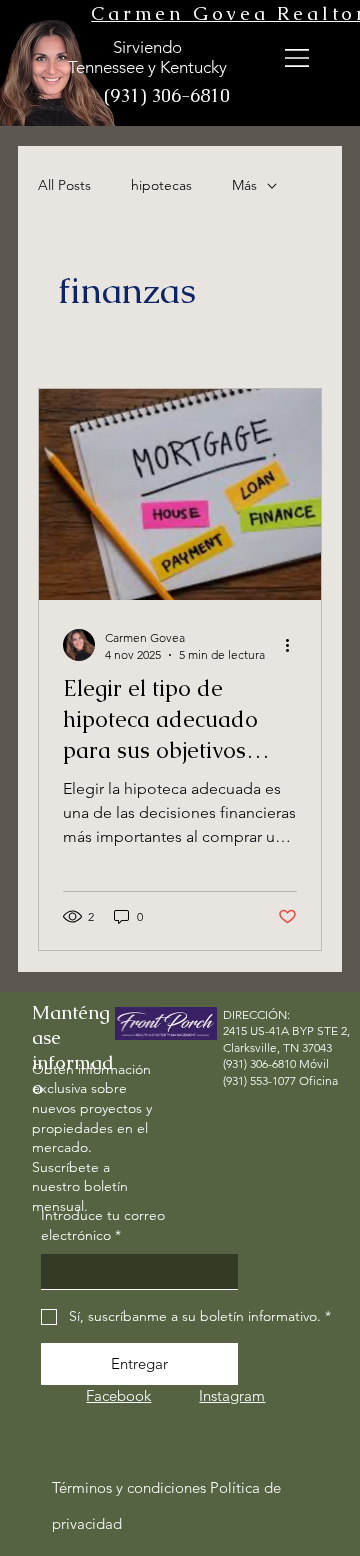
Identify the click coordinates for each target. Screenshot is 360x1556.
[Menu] (297, 57)
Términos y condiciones (129, 1487)
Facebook (118, 1395)
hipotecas (161, 185)
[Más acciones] (294, 645)
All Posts (64, 185)
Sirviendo (147, 47)
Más (244, 185)
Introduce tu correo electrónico (103, 1225)
